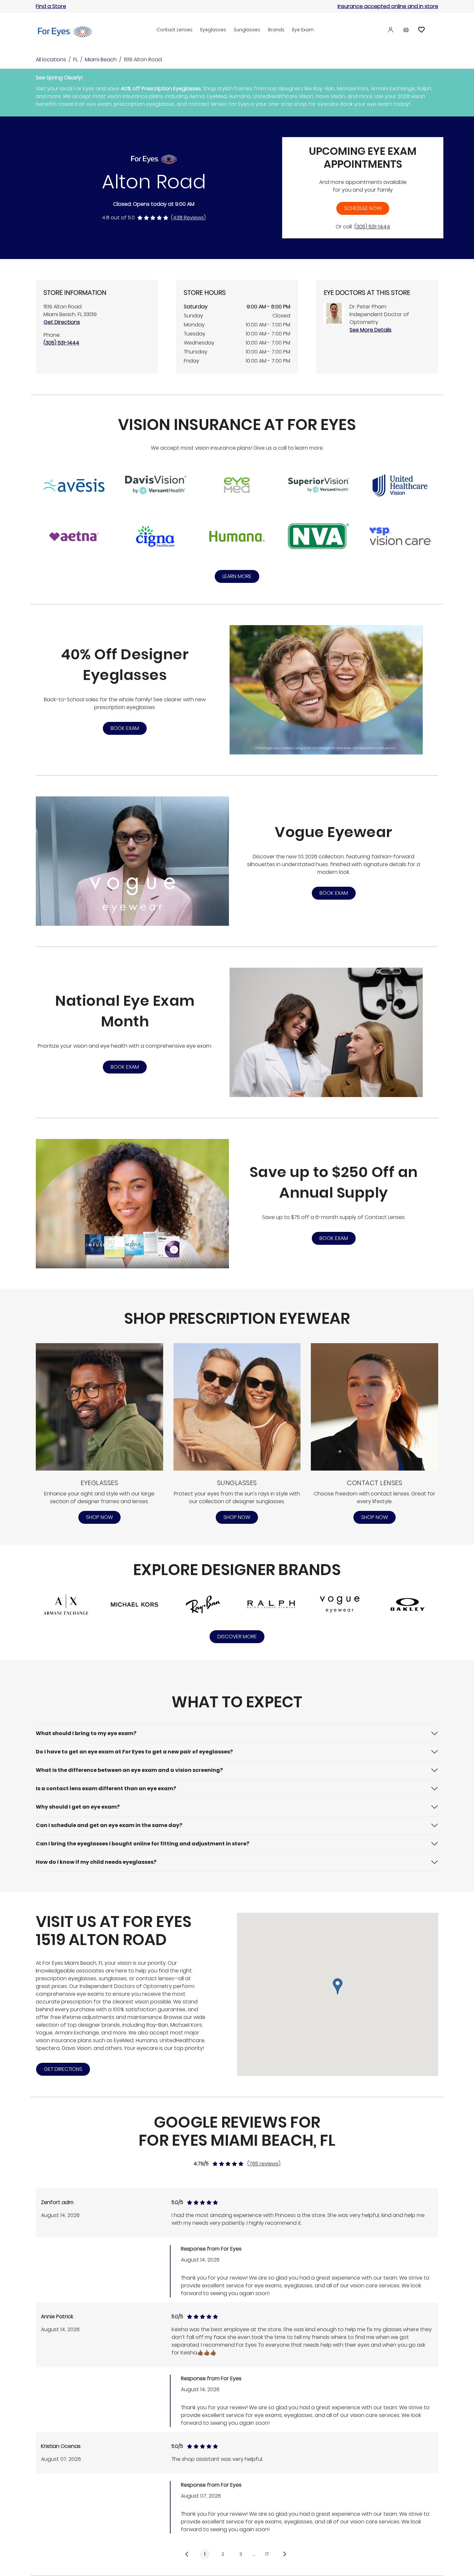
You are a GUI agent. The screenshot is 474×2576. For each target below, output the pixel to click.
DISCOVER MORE (237, 1637)
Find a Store (51, 6)
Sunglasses (247, 30)
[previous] (187, 2554)
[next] (286, 2554)
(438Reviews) (188, 218)
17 (267, 2554)
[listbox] (237, 2374)
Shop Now (99, 1517)
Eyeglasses (213, 30)
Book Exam (125, 728)
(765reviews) (264, 2164)
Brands (276, 30)
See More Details (370, 330)
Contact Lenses (174, 30)
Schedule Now (363, 208)
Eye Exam (303, 30)
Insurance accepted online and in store (388, 6)
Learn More (237, 576)
